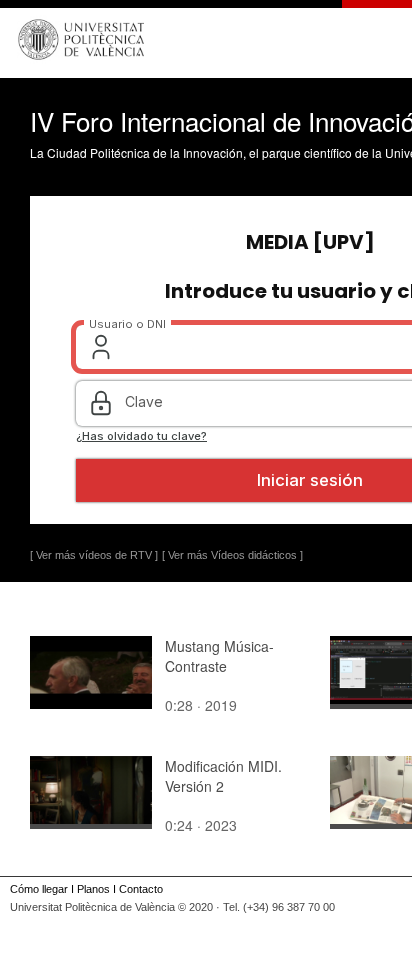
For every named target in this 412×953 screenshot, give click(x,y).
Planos (93, 889)
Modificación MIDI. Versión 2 (223, 776)
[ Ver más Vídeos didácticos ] (232, 555)
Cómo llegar (39, 889)
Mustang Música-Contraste (219, 656)
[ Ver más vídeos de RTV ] (94, 555)
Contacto (141, 889)
